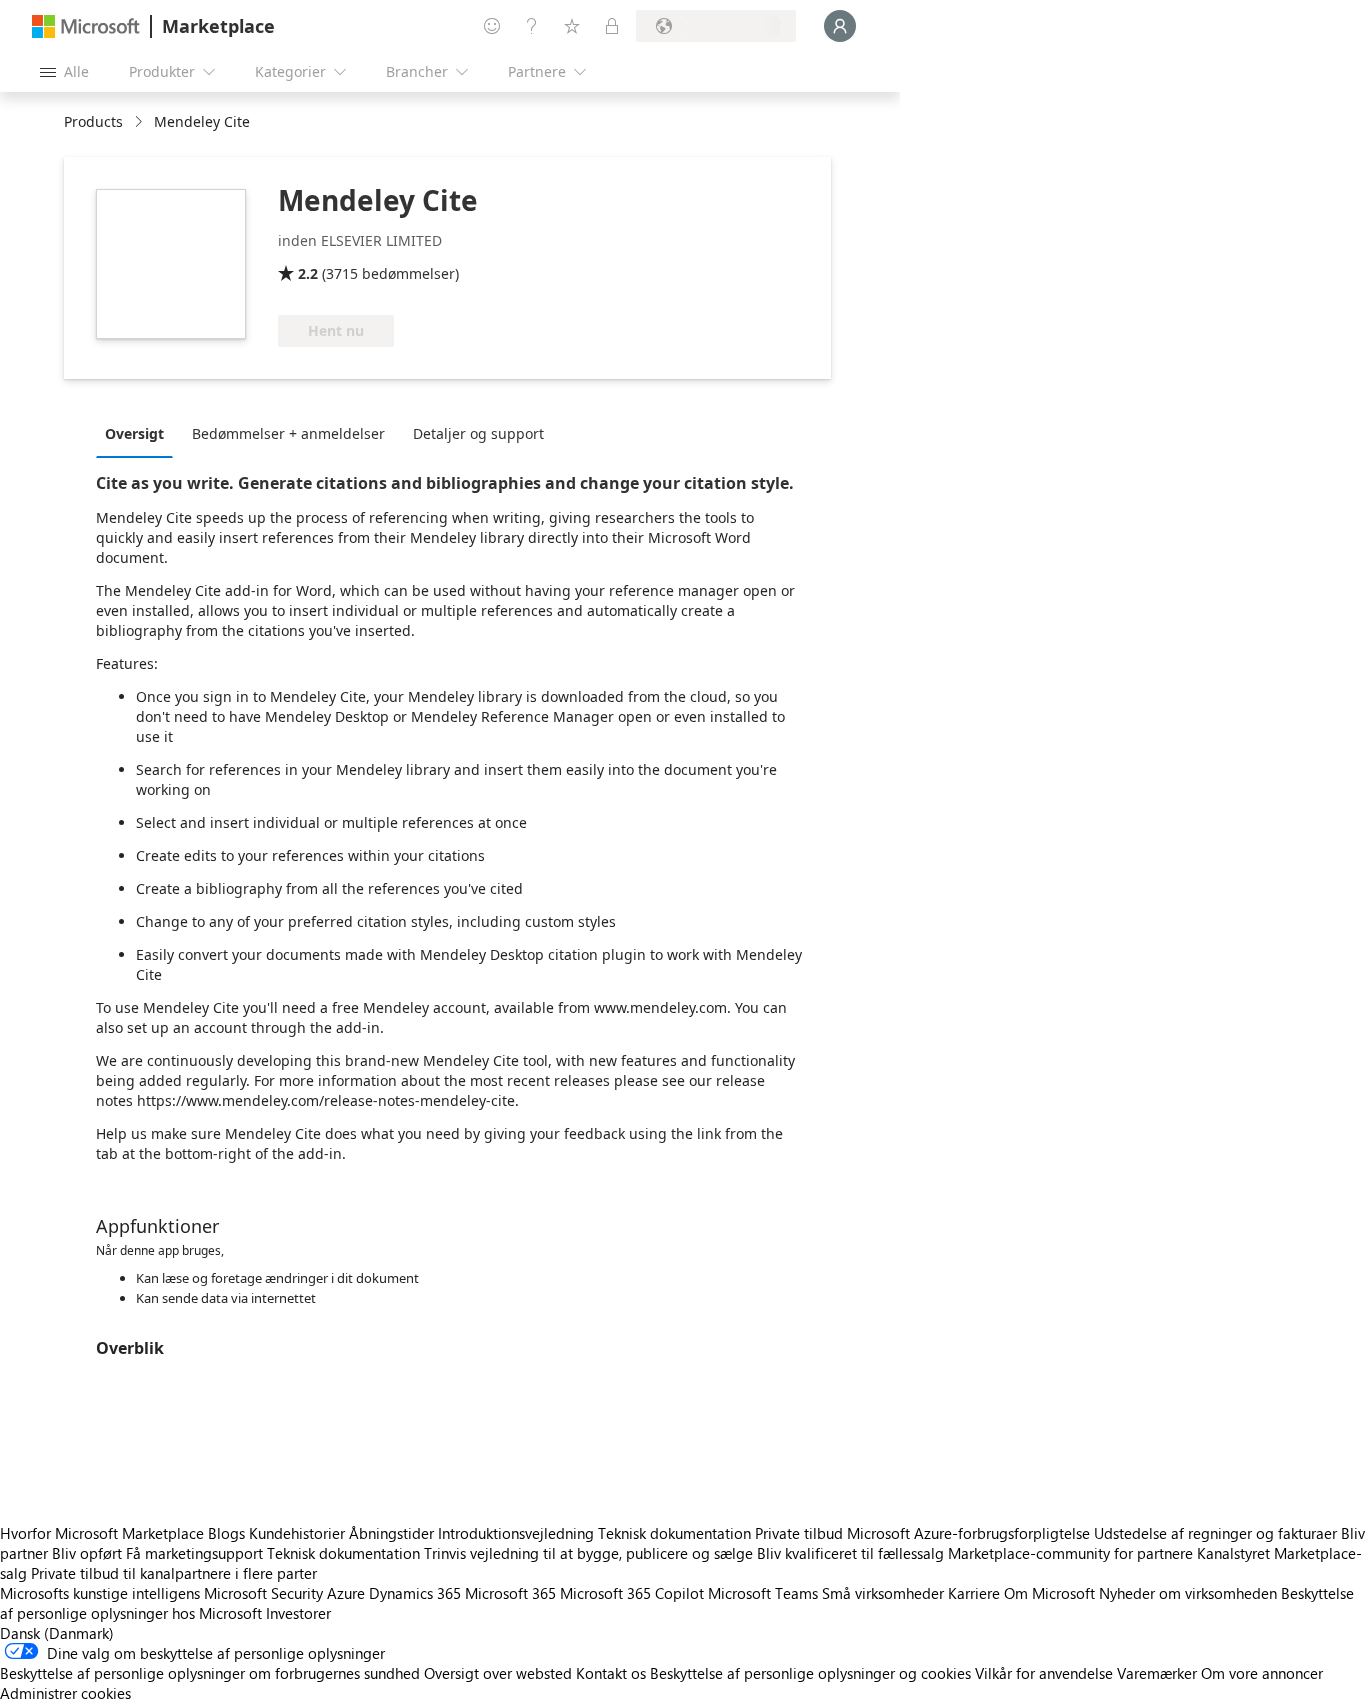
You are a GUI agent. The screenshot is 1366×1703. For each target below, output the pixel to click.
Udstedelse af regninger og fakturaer (1215, 1533)
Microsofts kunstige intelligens (100, 1593)
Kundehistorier (297, 1533)
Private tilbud (799, 1533)
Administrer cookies (65, 1693)
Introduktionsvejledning (516, 1533)
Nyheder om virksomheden (1188, 1593)
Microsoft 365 (510, 1593)
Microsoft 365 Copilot (632, 1593)
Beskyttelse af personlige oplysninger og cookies (810, 1673)
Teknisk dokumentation (674, 1533)
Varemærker (1157, 1673)
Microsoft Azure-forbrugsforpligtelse (970, 1533)
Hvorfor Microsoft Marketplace (102, 1533)
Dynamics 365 (415, 1593)
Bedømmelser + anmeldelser (288, 433)
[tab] (139, 433)
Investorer (298, 1613)
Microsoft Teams (763, 1593)
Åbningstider (391, 1533)
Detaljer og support (478, 433)
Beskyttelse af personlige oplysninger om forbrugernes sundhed (210, 1673)
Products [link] (93, 121)
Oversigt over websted (498, 1673)
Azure (346, 1593)
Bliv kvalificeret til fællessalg (850, 1553)
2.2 (308, 273)
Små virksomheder (883, 1593)
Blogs (226, 1533)
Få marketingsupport (194, 1553)
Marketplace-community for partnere (1070, 1553)
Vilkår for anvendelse (1044, 1673)
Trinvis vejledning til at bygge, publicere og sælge (588, 1553)
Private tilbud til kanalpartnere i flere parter (174, 1573)
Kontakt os (611, 1673)
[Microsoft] (86, 26)
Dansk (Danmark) (57, 1633)
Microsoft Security (263, 1593)
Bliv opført (87, 1553)
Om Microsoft (1049, 1593)
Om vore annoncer (1262, 1673)
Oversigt (134, 433)
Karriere (974, 1593)
